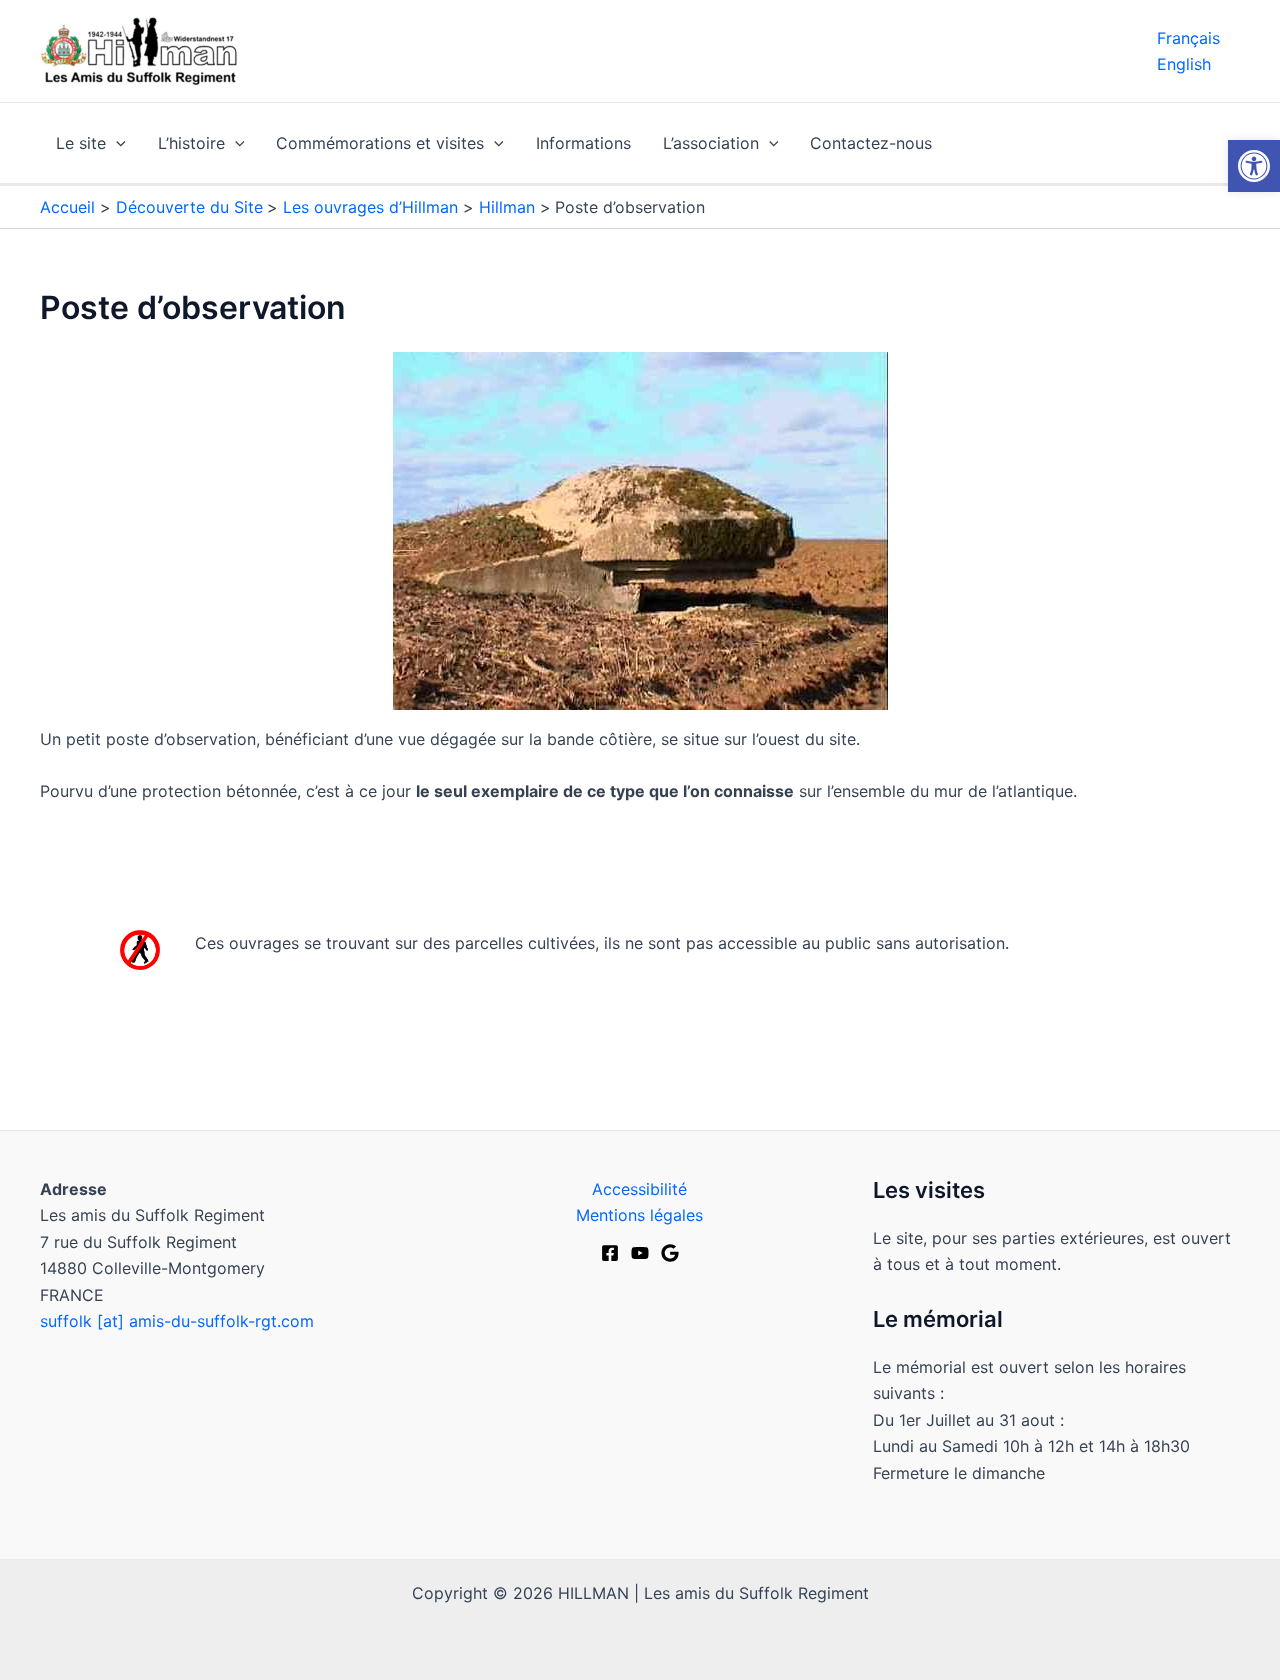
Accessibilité (639, 1189)
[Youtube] (640, 1253)
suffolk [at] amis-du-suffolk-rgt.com (177, 1321)
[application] (116, 143)
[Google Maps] (670, 1253)
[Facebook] (610, 1253)
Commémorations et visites (380, 143)
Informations (583, 143)
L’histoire (191, 143)
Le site (81, 143)
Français (1188, 38)
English (1184, 64)
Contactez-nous (871, 143)
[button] (1254, 166)
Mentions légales (639, 1215)
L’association (711, 143)
